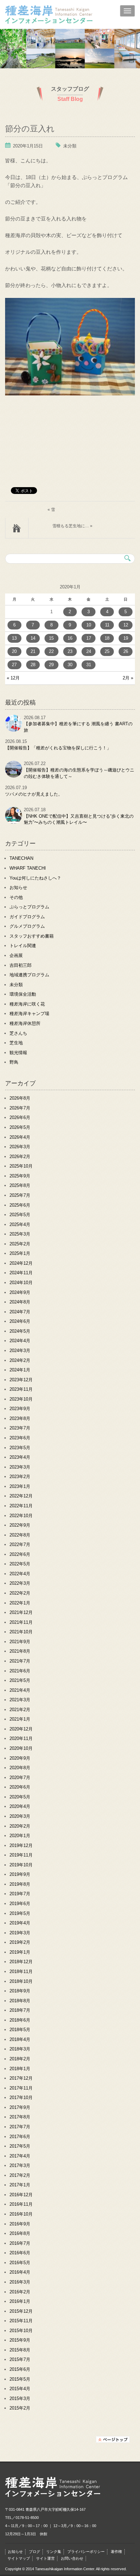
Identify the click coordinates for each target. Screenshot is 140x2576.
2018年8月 (20, 2001)
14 (33, 638)
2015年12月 (21, 2311)
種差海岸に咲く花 (27, 1004)
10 (89, 625)
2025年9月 (20, 1176)
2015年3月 (20, 2399)
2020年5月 (20, 1797)
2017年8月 (20, 2117)
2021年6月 (20, 1671)
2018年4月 (20, 2039)
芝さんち (18, 1033)
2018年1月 (20, 2069)
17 (89, 638)
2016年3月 (20, 2282)
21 (33, 651)
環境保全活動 (23, 994)
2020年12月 (21, 1729)
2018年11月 (21, 1971)
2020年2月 (20, 1826)
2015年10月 (21, 2331)
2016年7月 (20, 2243)
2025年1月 (20, 1253)
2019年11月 (21, 1855)
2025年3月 (20, 1234)
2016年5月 (20, 2263)
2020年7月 (20, 1778)
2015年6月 (20, 2369)
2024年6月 (20, 1321)
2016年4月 (20, 2272)
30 (70, 665)
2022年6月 (20, 1554)
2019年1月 (20, 1952)
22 (51, 651)
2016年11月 (21, 2204)
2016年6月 (20, 2253)
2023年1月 (20, 1486)
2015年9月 (20, 2340)
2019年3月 (20, 1933)
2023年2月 (20, 1477)
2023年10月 (21, 1399)
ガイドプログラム (27, 917)
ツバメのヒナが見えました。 (34, 794)
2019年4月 (20, 1923)
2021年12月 (21, 1612)
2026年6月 (20, 1117)
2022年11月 (21, 1506)
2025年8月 (20, 1185)
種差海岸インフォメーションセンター (64, 15)
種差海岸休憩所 (25, 1023)
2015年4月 (20, 2389)
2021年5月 (20, 1680)
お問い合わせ (72, 2558)
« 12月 (13, 678)
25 (107, 651)
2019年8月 (20, 1884)
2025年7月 (20, 1195)
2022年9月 (20, 1525)
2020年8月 (20, 1768)
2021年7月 (20, 1661)
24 (89, 651)
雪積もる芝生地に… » (72, 526)
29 (51, 665)
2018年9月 (20, 1991)
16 (70, 638)
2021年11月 (21, 1622)
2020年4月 (20, 1806)
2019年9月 (20, 1874)
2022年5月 (20, 1564)
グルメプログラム (27, 926)
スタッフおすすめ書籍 (32, 936)
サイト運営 (45, 2558)
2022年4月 (20, 1574)
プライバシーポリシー (86, 2552)
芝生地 (16, 1043)
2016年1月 (20, 2301)
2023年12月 (21, 1380)
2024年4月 (20, 1341)
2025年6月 (20, 1205)
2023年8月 (20, 1418)
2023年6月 (20, 1438)
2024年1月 (20, 1370)
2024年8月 (20, 1302)
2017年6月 (20, 2137)
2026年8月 (20, 1098)
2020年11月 (21, 1738)
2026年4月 (20, 1137)
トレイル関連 (23, 946)
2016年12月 (21, 2195)
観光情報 (18, 1053)
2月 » (128, 678)
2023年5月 (20, 1448)
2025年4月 (20, 1224)
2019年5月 (20, 1913)
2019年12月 (21, 1845)
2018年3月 (20, 2049)
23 (70, 651)
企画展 (16, 955)
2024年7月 (20, 1312)
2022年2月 (20, 1593)
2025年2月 (20, 1244)
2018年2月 (20, 2059)
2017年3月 (20, 2165)
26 (126, 651)
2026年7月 (20, 1108)
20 (14, 651)
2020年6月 (20, 1787)
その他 (16, 897)
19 (126, 638)
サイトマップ (19, 2558)
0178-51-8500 (27, 2518)
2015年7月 (20, 2359)
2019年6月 (20, 1904)
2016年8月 (20, 2233)
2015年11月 (21, 2321)
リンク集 (54, 2552)
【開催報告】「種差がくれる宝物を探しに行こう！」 (58, 748)
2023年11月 (21, 1389)
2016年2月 (20, 2292)
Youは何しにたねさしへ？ (35, 878)
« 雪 (51, 510)
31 (89, 665)
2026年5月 (20, 1127)
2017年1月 (20, 2185)
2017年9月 (20, 2107)
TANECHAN (21, 858)
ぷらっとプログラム (29, 907)
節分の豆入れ (30, 128)
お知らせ (18, 887)
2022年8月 (20, 1535)
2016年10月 (21, 2214)
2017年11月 (21, 2088)
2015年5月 (20, 2379)
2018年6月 (20, 2020)
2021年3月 (20, 1700)
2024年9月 (20, 1292)
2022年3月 (20, 1583)
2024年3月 (20, 1351)
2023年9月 (20, 1409)
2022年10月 (21, 1516)
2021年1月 (20, 1719)
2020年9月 (20, 1758)
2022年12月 (21, 1496)
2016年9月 (20, 2224)
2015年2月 (20, 2408)
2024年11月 (21, 1273)
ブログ (34, 2552)
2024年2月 (20, 1360)
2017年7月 (20, 2127)
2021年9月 (20, 1642)
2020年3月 (20, 1816)
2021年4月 (20, 1690)
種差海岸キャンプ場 (29, 1014)
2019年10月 (21, 1865)
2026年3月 (20, 1147)
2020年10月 (21, 1748)
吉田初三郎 (21, 965)
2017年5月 (20, 2146)
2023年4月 (20, 1457)
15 (51, 638)
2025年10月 (21, 1166)
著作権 (116, 2552)
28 (33, 665)
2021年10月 (21, 1632)
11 (107, 625)
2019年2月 (20, 1942)
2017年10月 (21, 2098)
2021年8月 (20, 1651)
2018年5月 (20, 2030)
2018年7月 (20, 2010)
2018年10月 (21, 1981)
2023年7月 (20, 1428)
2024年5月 (20, 1331)
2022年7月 (20, 1544)
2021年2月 (20, 1710)
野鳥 (14, 1062)
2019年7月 (20, 1894)
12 (126, 625)
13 (14, 638)
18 (107, 638)
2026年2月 (20, 1157)
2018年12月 (21, 1962)
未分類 (70, 146)
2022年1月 (20, 1603)
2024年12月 (21, 1263)
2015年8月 (20, 2350)
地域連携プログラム (29, 975)
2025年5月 (20, 1215)
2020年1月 (20, 1836)
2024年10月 (21, 1283)
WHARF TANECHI (28, 868)
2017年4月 (20, 2156)
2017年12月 (21, 2078)
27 (14, 665)
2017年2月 (20, 2175)
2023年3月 (20, 1467)
